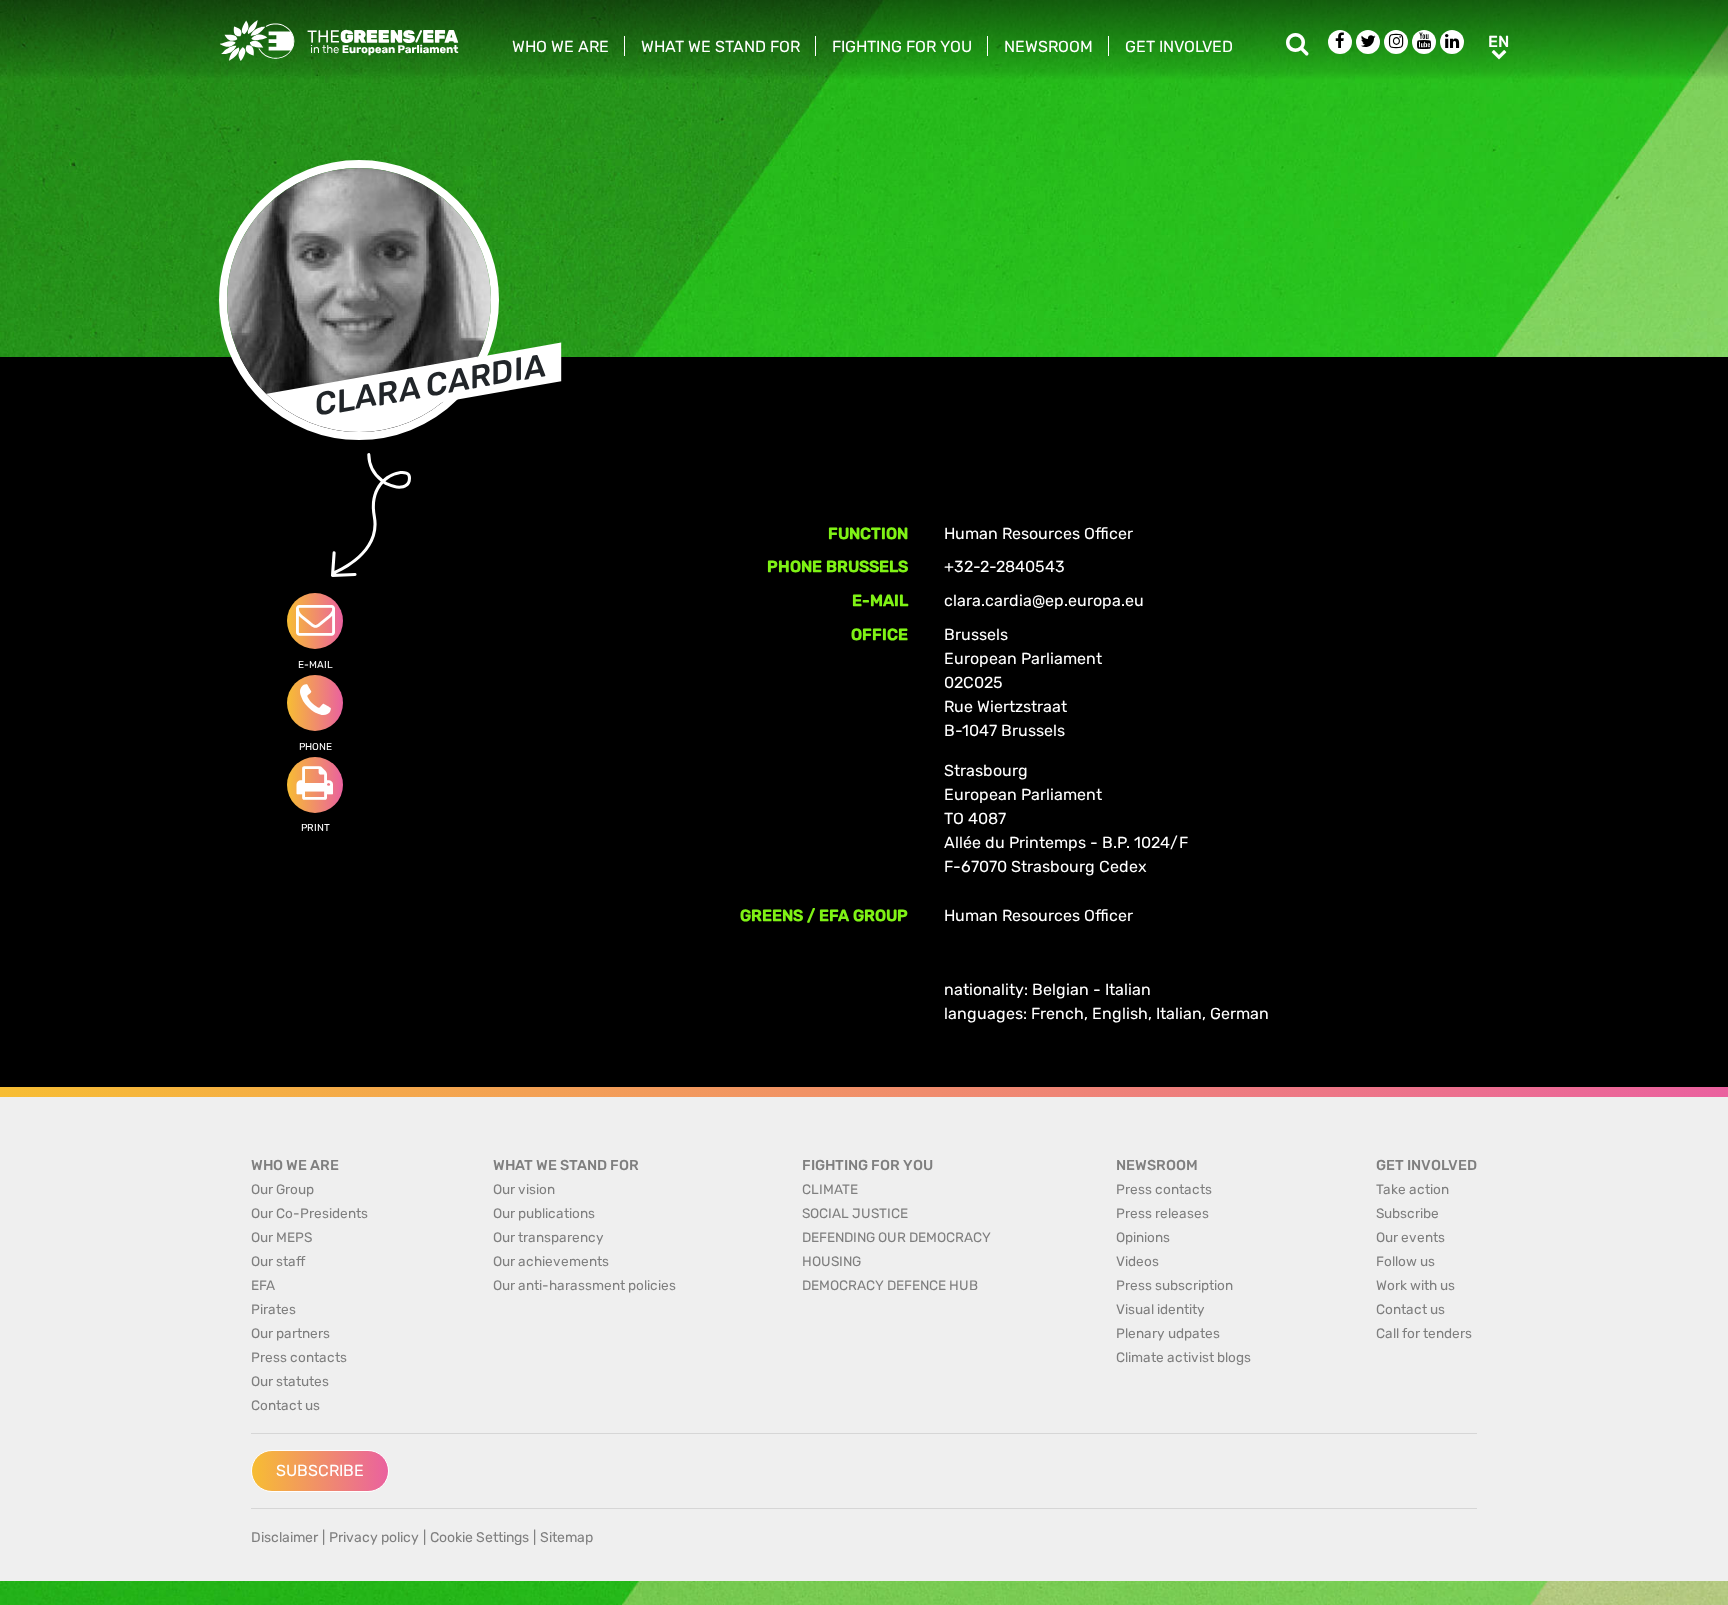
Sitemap (566, 1537)
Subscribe (320, 1470)
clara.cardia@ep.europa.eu (1044, 600)
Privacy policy (374, 1537)
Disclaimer (284, 1537)
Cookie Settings (479, 1537)
